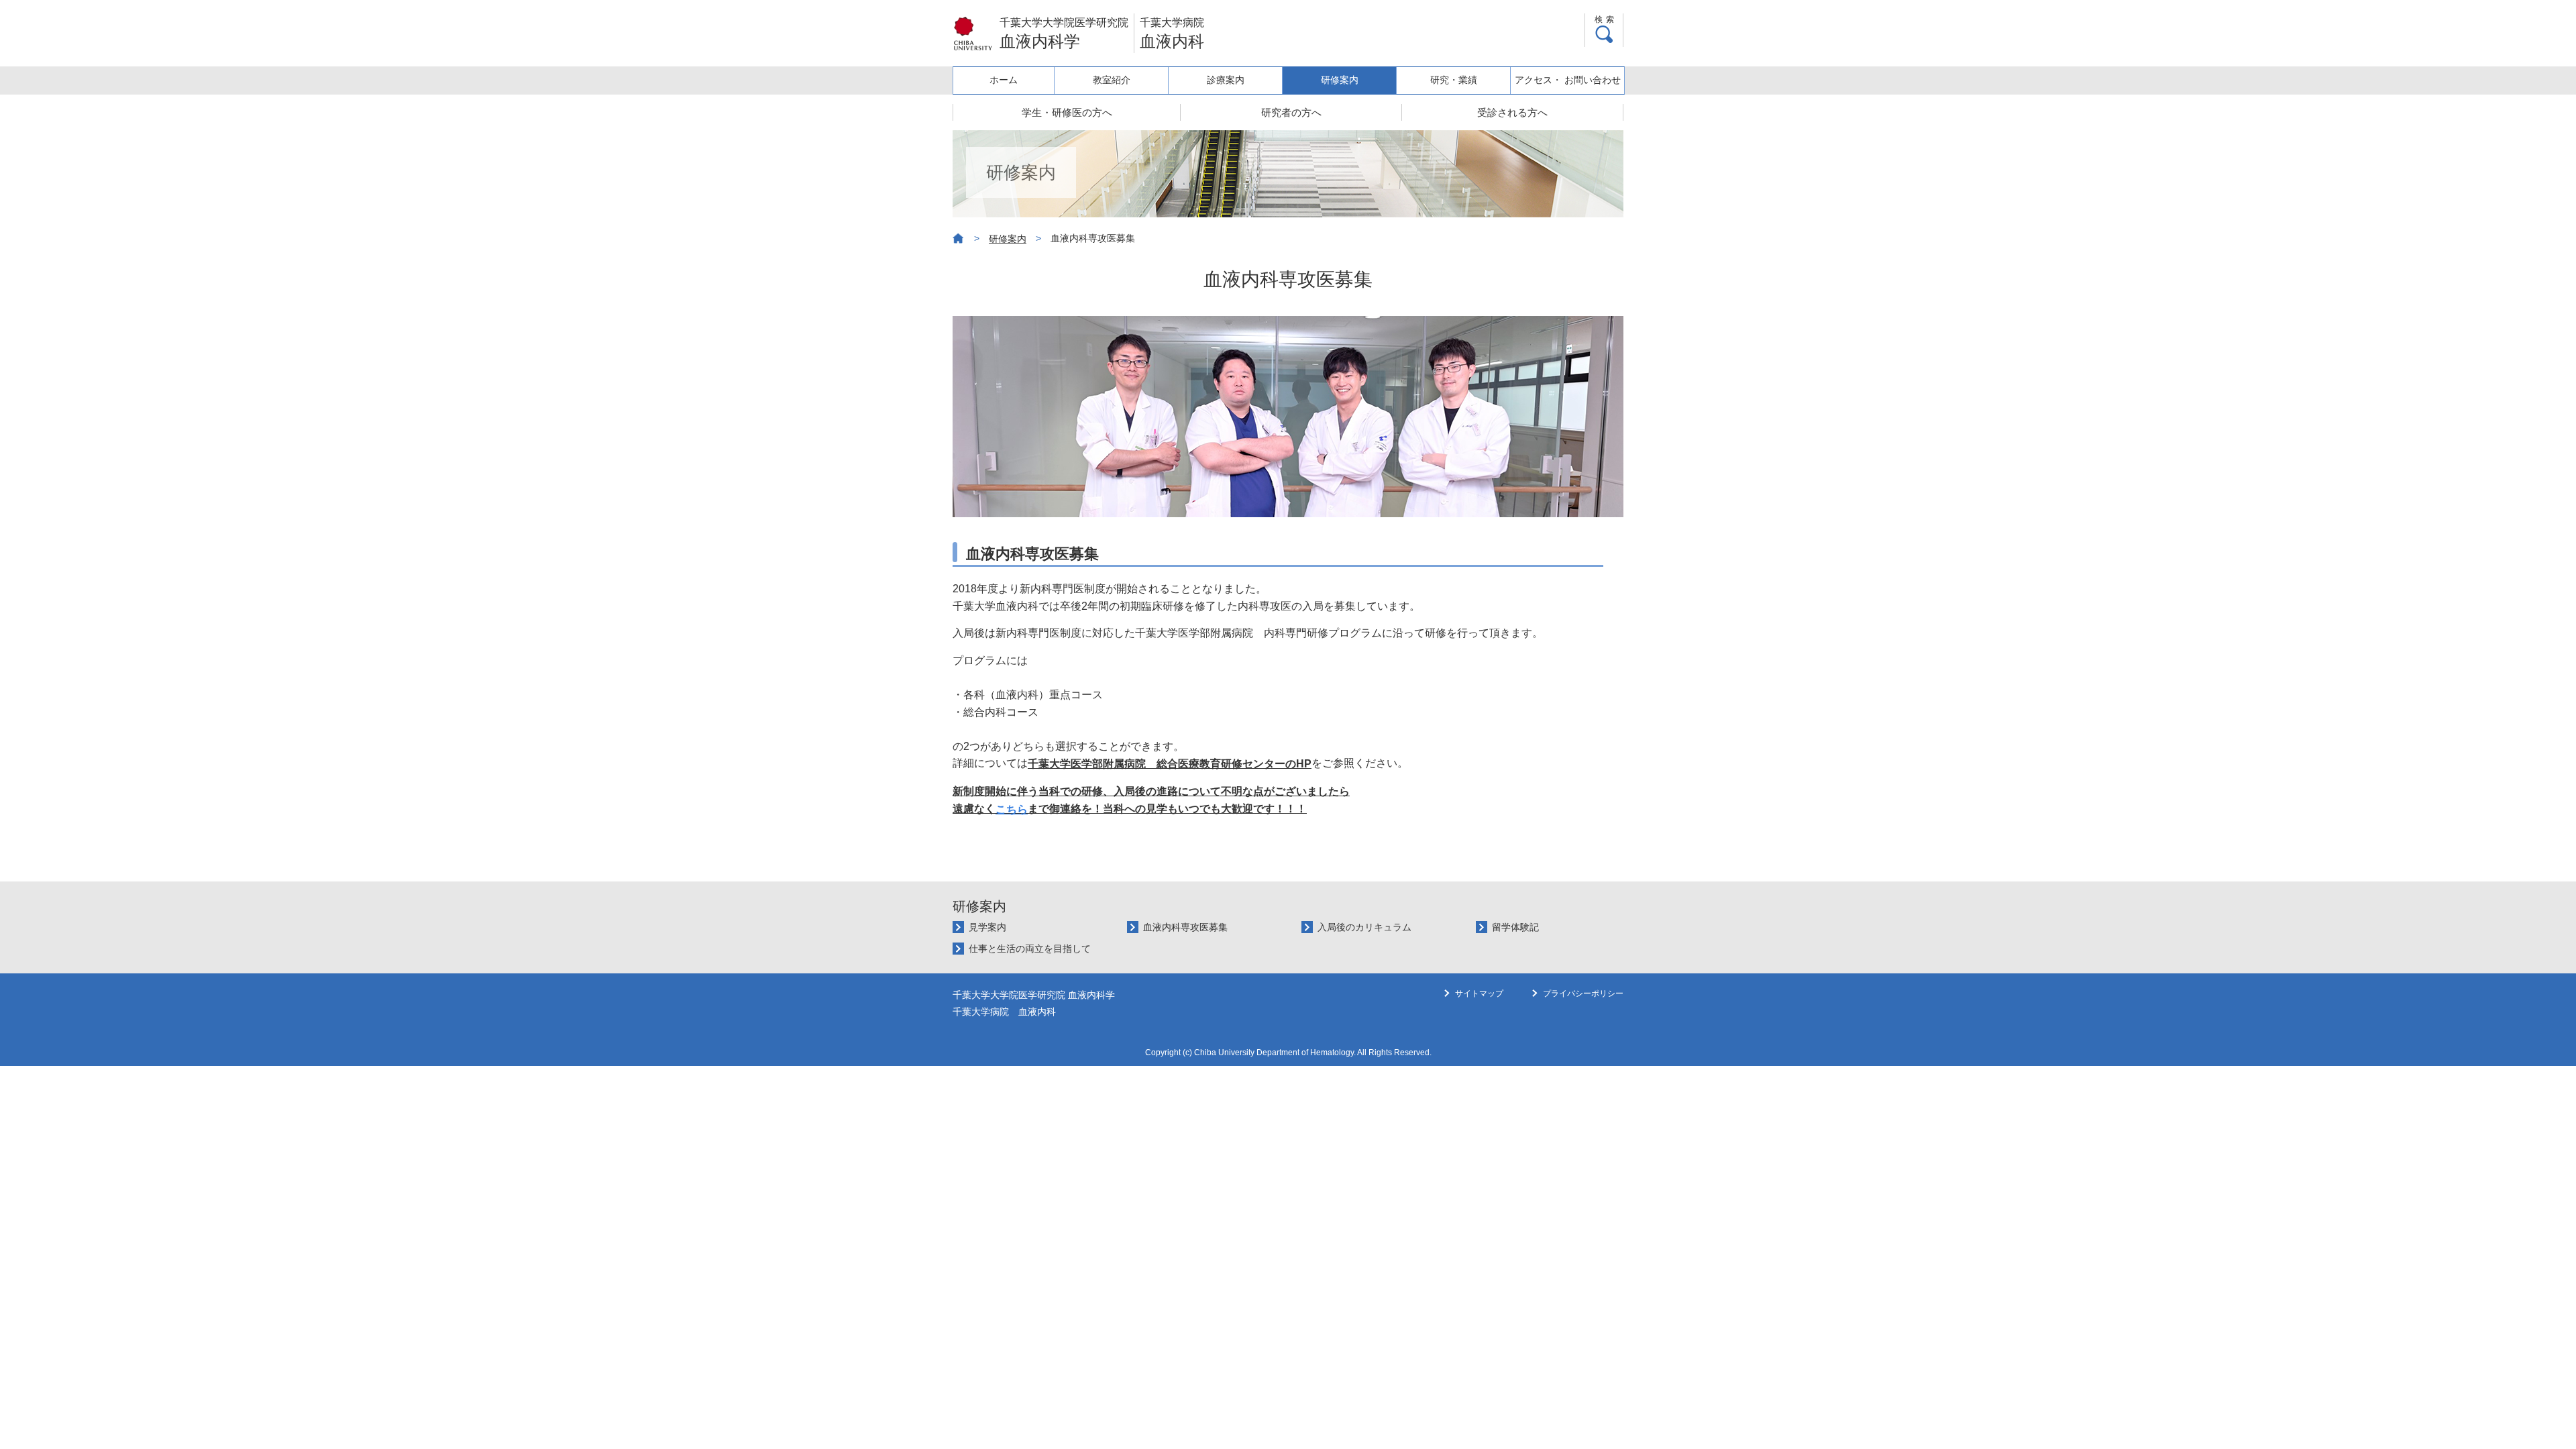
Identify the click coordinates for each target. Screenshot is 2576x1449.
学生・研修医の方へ (1067, 112)
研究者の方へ (1291, 112)
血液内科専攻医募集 (1185, 927)
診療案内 (1226, 80)
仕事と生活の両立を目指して (1030, 949)
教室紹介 (1112, 80)
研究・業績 (1454, 80)
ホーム (1004, 80)
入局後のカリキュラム (1364, 927)
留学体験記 (1515, 927)
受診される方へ (1512, 112)
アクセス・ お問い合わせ (1568, 80)
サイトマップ (1479, 994)
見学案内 (987, 927)
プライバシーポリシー (1583, 994)
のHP (1170, 764)
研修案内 (1340, 80)
